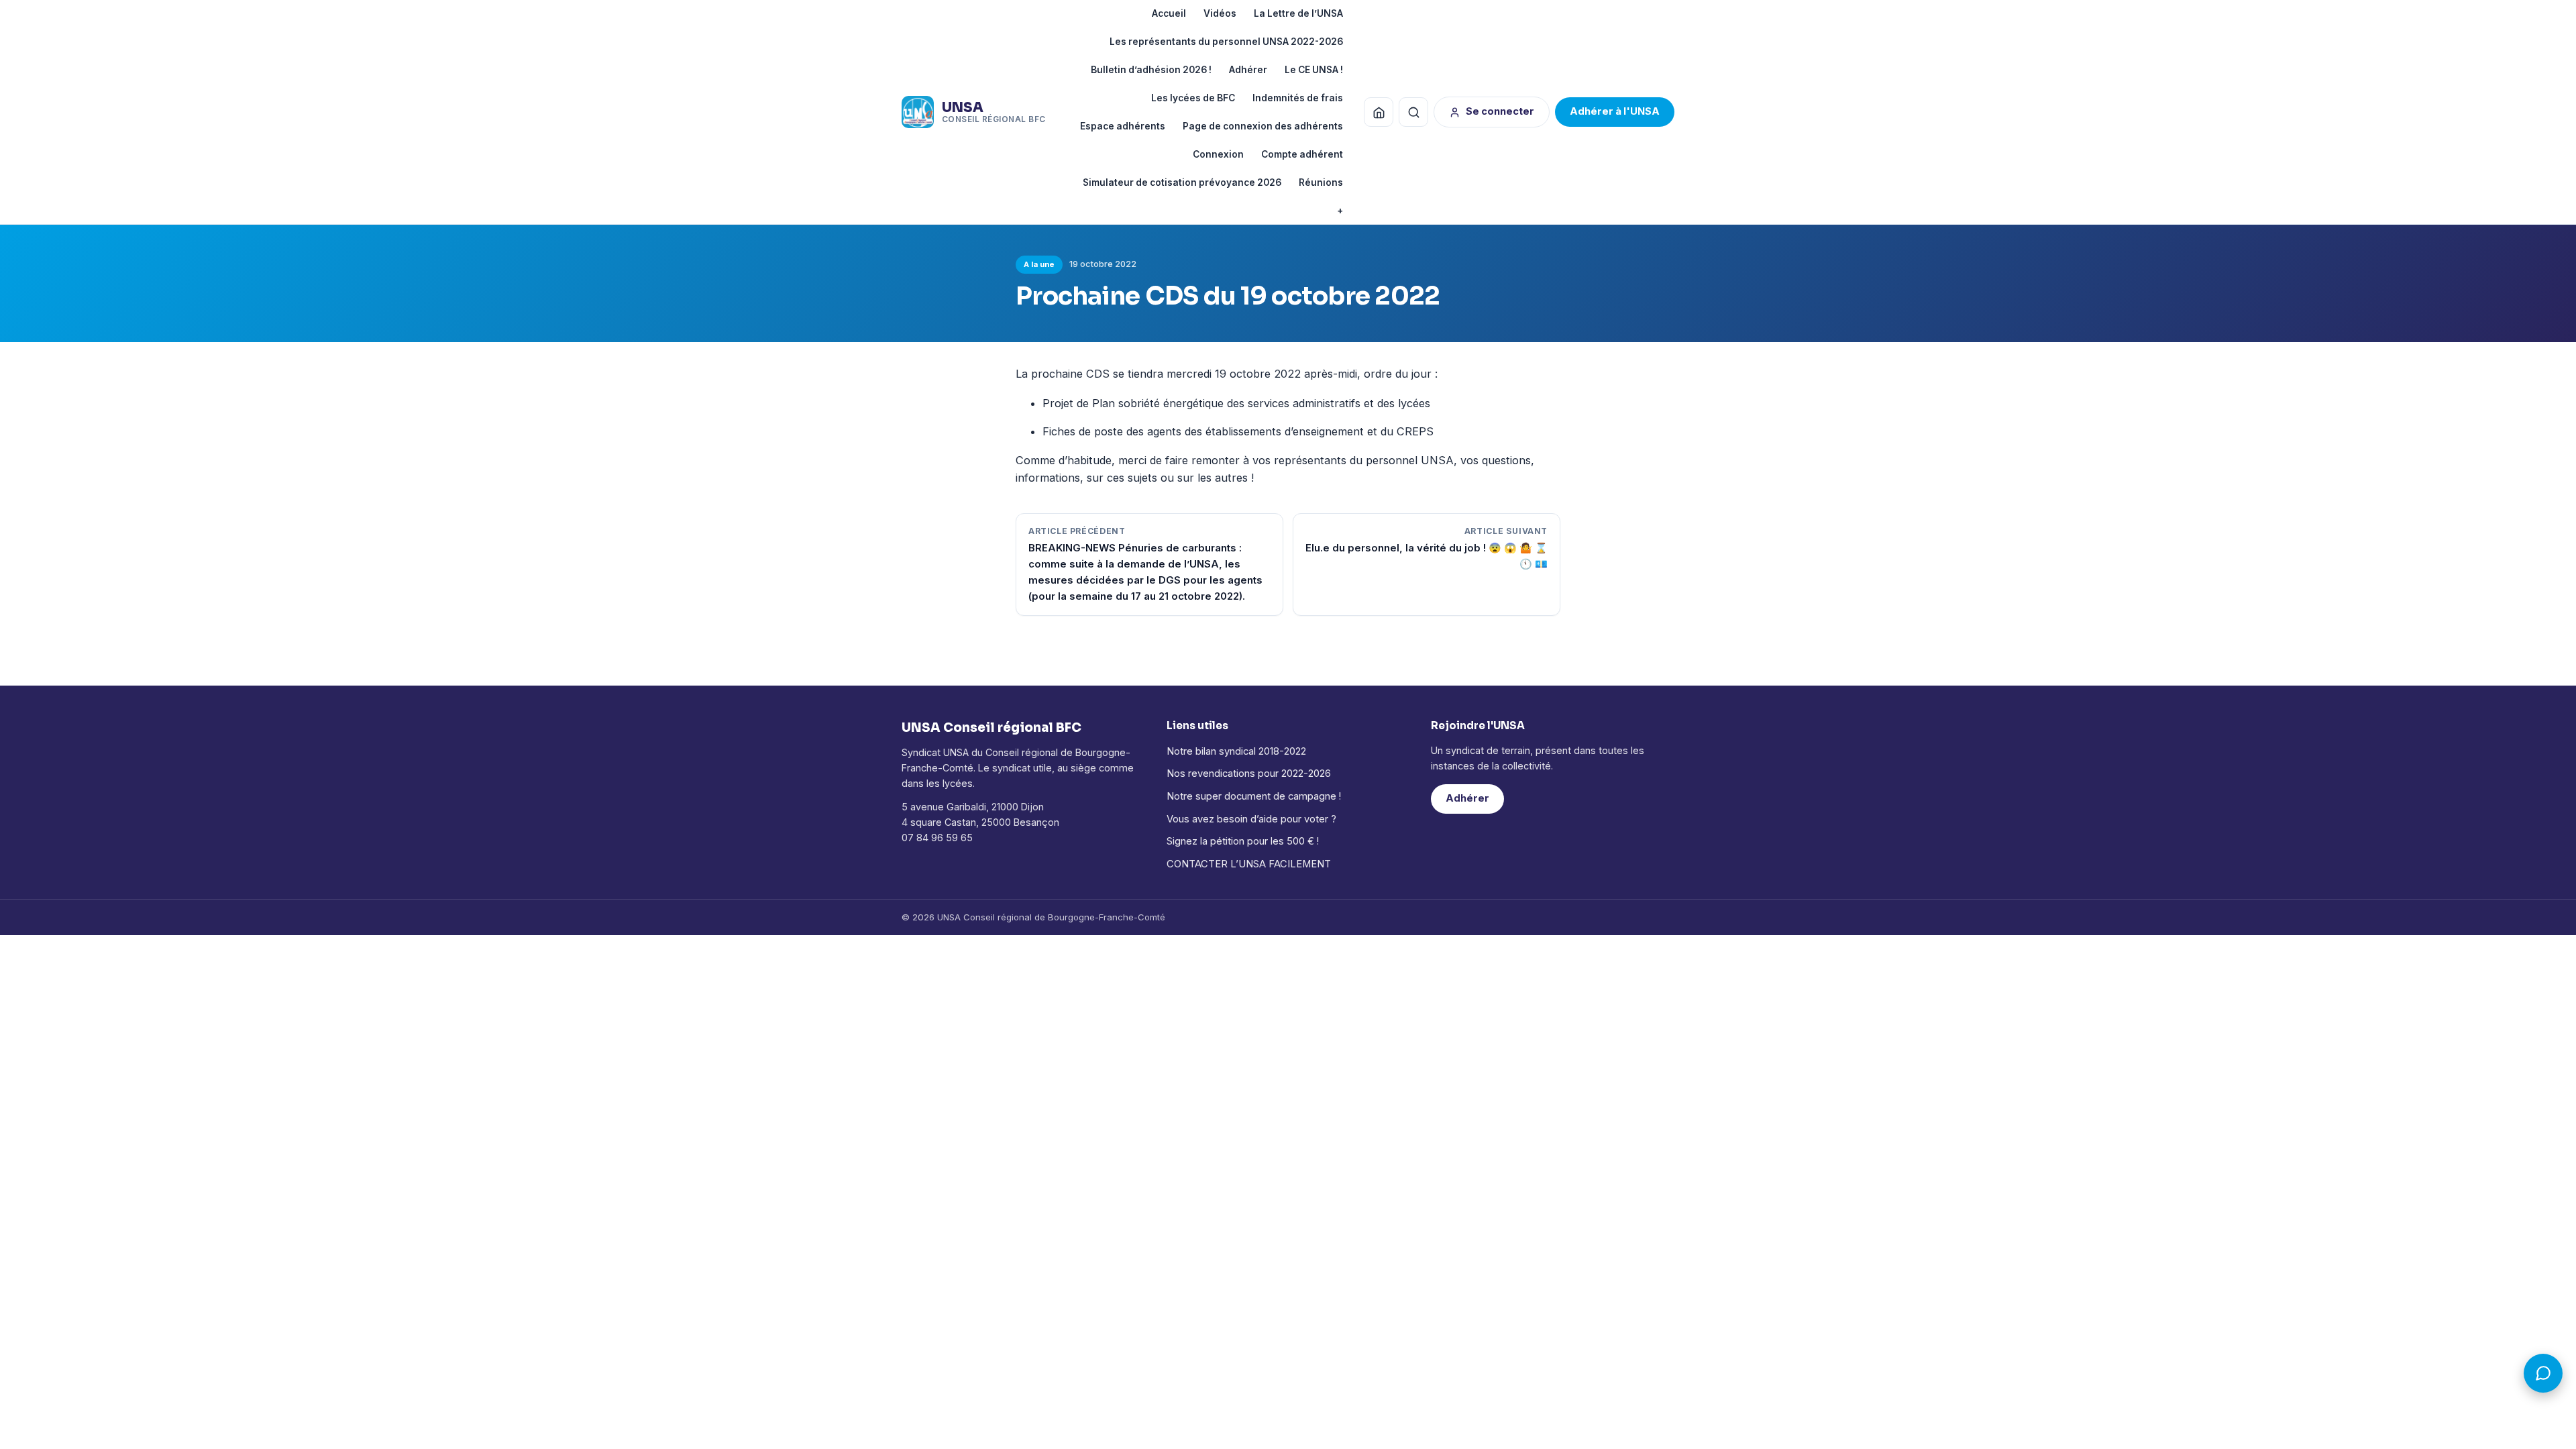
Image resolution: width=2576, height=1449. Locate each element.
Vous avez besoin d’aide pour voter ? (1251, 819)
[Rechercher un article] (1413, 112)
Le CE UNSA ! (1314, 70)
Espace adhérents (1123, 126)
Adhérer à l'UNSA (1615, 111)
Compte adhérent (1302, 154)
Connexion (1218, 154)
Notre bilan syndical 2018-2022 (1236, 751)
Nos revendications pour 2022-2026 (1249, 773)
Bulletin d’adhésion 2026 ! (1151, 70)
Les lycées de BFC (1193, 98)
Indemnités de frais (1298, 98)
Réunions (1321, 182)
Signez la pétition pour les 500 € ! (1243, 841)
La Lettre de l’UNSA (1298, 13)
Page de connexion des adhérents (1263, 126)
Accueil (1169, 13)
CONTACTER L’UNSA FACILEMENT (1249, 864)
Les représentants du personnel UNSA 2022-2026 (1226, 42)
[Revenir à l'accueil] (1379, 112)
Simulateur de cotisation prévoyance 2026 (1182, 182)
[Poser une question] (2543, 1373)
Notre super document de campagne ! (1254, 796)
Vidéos (1220, 13)
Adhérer (1248, 70)
